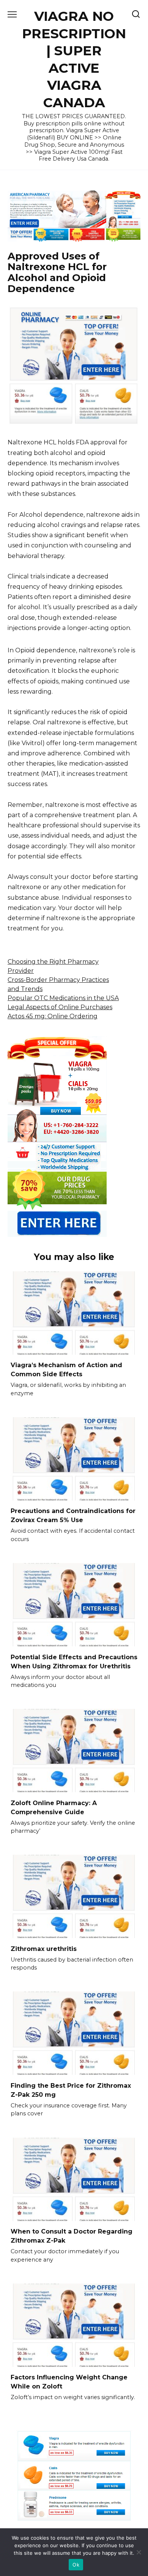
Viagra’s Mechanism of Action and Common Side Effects (66, 1370)
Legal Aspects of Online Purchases (60, 1007)
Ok (76, 2565)
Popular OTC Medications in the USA (63, 998)
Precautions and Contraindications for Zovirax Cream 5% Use (73, 1515)
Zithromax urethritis (44, 1948)
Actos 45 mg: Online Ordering (53, 1016)
